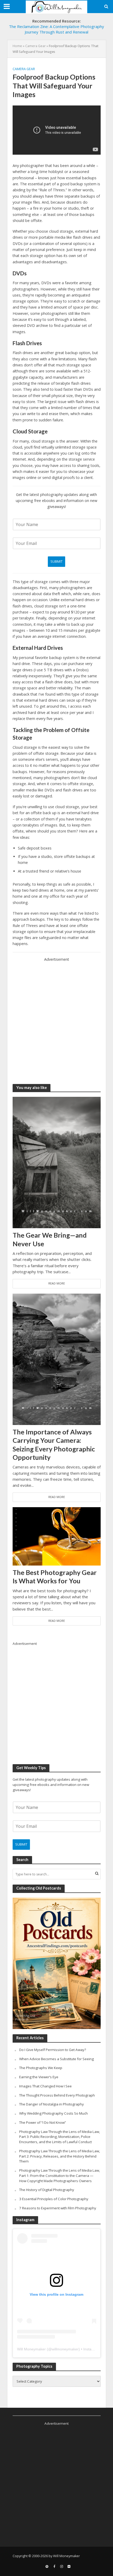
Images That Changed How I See (45, 2086)
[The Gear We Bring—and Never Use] (57, 1162)
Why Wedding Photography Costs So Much (53, 2113)
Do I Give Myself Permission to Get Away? (53, 2050)
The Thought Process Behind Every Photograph (57, 2095)
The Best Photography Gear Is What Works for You (55, 1577)
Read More (57, 1283)
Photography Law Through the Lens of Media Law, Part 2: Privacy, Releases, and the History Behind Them (60, 2156)
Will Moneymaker (31, 2349)
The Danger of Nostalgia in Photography (52, 2104)
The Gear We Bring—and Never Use (50, 1239)
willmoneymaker (65, 2349)
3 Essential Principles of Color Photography (54, 2199)
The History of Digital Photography (47, 2190)
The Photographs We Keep (41, 2068)
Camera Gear (35, 46)
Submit (56, 561)
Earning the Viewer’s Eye (39, 2077)
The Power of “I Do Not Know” (43, 2122)
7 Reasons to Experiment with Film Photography (58, 2208)
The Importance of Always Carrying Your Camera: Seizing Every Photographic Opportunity (54, 1445)
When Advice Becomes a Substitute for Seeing (56, 2059)
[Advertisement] (56, 1019)
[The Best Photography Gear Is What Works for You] (57, 1536)
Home (17, 46)
